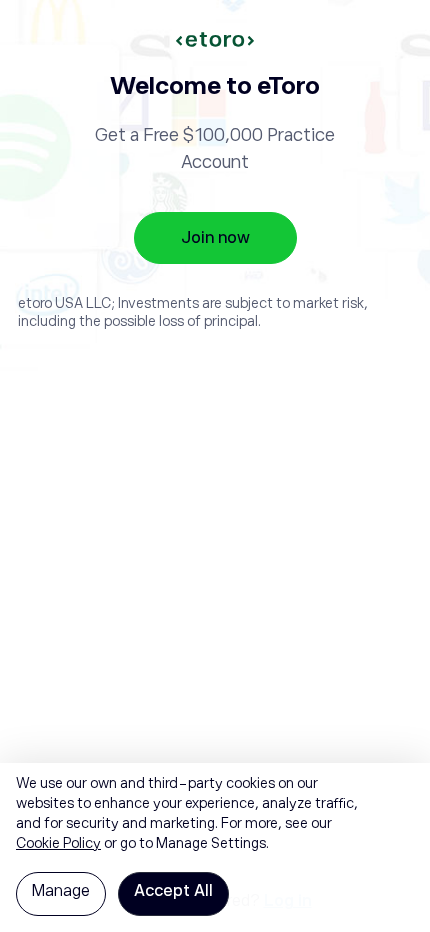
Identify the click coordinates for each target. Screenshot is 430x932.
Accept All (173, 891)
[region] (215, 847)
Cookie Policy (58, 843)
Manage (61, 891)
